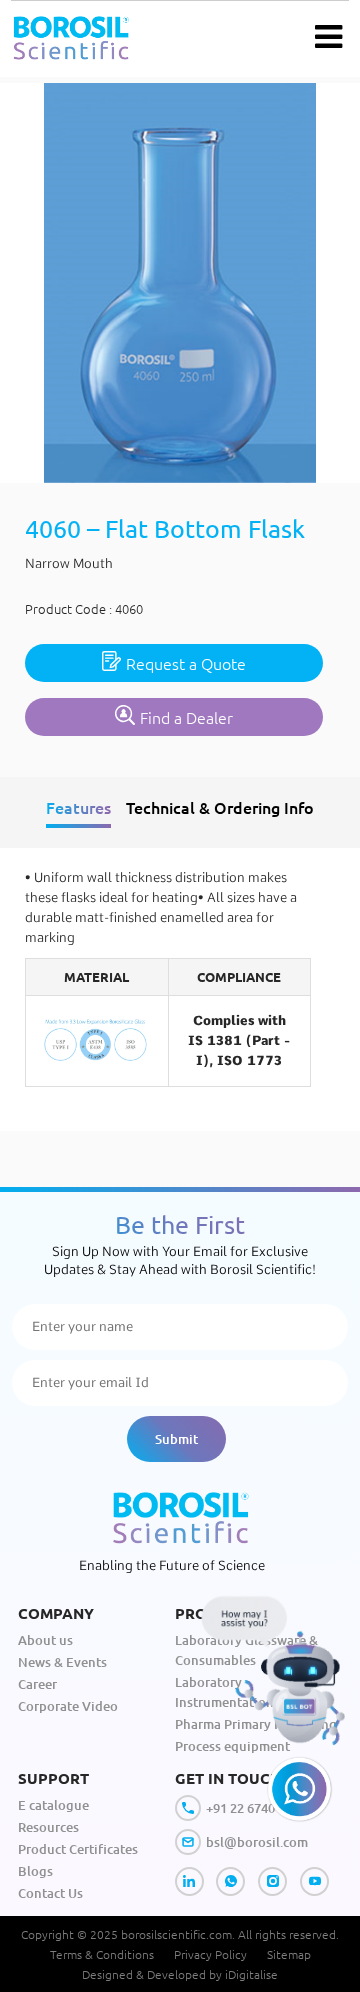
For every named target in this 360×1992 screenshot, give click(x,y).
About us (45, 1640)
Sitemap (289, 1954)
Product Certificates (78, 1849)
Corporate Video (68, 1706)
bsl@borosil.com (257, 1842)
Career (37, 1684)
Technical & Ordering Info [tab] (220, 807)
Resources (48, 1827)
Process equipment (232, 1746)
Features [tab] (78, 807)
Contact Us (50, 1893)
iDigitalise (251, 1974)
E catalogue (53, 1805)
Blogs (35, 1871)
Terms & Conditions (102, 1954)
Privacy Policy (210, 1954)
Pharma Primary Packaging (256, 1724)
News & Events (62, 1662)
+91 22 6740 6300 (256, 1808)
